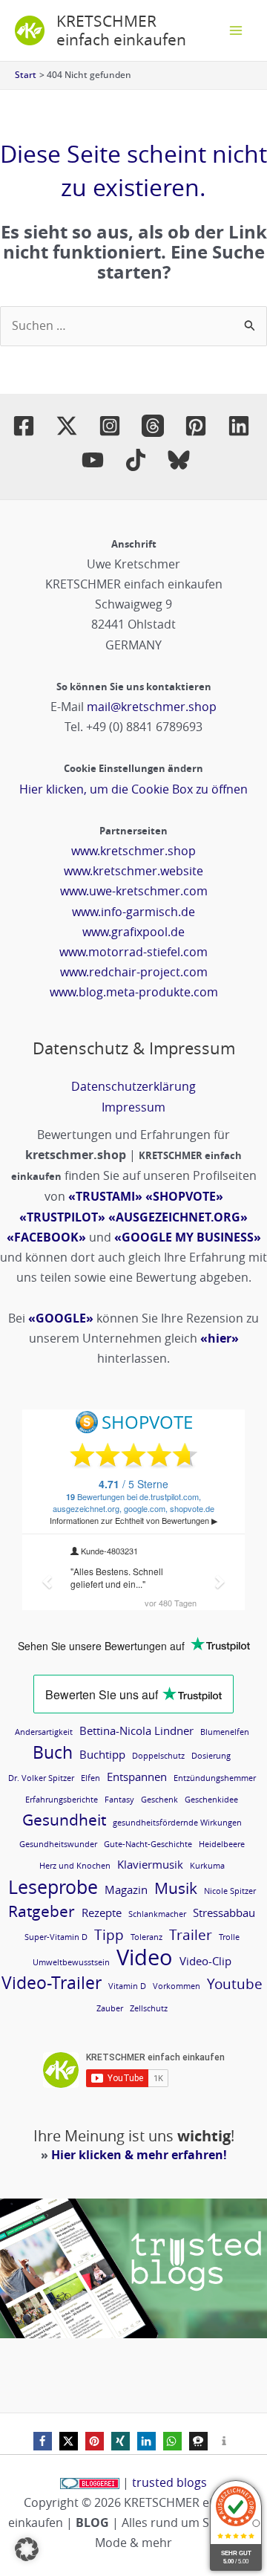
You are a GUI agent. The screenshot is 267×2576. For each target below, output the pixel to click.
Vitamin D (127, 1986)
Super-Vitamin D (56, 1937)
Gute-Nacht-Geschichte (148, 1844)
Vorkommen (177, 1986)
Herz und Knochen (75, 1866)
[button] (43, 2441)
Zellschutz (149, 2008)
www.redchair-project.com (134, 972)
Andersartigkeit (44, 1732)
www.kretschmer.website (133, 871)
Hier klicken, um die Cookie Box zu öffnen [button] (133, 789)
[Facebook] (24, 426)
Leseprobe (53, 1887)
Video (145, 1957)
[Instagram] (110, 426)
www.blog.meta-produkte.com (134, 992)
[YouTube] (93, 460)
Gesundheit (64, 1820)
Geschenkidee (211, 1800)
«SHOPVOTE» (184, 1196)
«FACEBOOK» (46, 1237)
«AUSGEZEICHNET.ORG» (178, 1217)
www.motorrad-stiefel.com (133, 952)
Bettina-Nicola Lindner (136, 1730)
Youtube (235, 1983)
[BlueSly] (179, 460)
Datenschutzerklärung (133, 1086)
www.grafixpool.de (133, 932)
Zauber (110, 2008)
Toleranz (146, 1937)
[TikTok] (136, 460)
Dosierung (211, 1756)
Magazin (126, 1889)
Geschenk (159, 1800)
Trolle (229, 1937)
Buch (53, 1752)
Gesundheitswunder (58, 1844)
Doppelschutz (158, 1756)
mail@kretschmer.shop (152, 707)
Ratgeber (42, 1911)
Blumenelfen (225, 1732)
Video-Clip (205, 1961)
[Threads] (153, 426)
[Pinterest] (196, 426)
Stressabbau (224, 1912)
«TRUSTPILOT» (62, 1217)
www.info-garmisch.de (133, 912)
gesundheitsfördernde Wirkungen (177, 1823)
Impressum (133, 1107)
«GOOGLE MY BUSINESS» (188, 1237)
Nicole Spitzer (230, 1891)
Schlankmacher (157, 1914)
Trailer (191, 1934)
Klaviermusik (150, 1864)
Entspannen (137, 1777)
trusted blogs (169, 2482)
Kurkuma (207, 1866)
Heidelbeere (222, 1844)
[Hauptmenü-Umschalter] (236, 30)
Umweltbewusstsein (71, 1962)
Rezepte (102, 1912)
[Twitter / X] (67, 426)
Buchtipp (102, 1754)
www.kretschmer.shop (133, 851)
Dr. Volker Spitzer (41, 1778)
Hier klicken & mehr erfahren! (139, 2155)
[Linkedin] (239, 426)
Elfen (90, 1778)
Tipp (109, 1934)
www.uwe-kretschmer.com (134, 891)
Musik (176, 1888)
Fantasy (119, 1800)
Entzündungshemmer (215, 1778)
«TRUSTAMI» (105, 1196)
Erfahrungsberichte (62, 1800)
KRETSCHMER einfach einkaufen (121, 30)
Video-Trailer (52, 1983)
